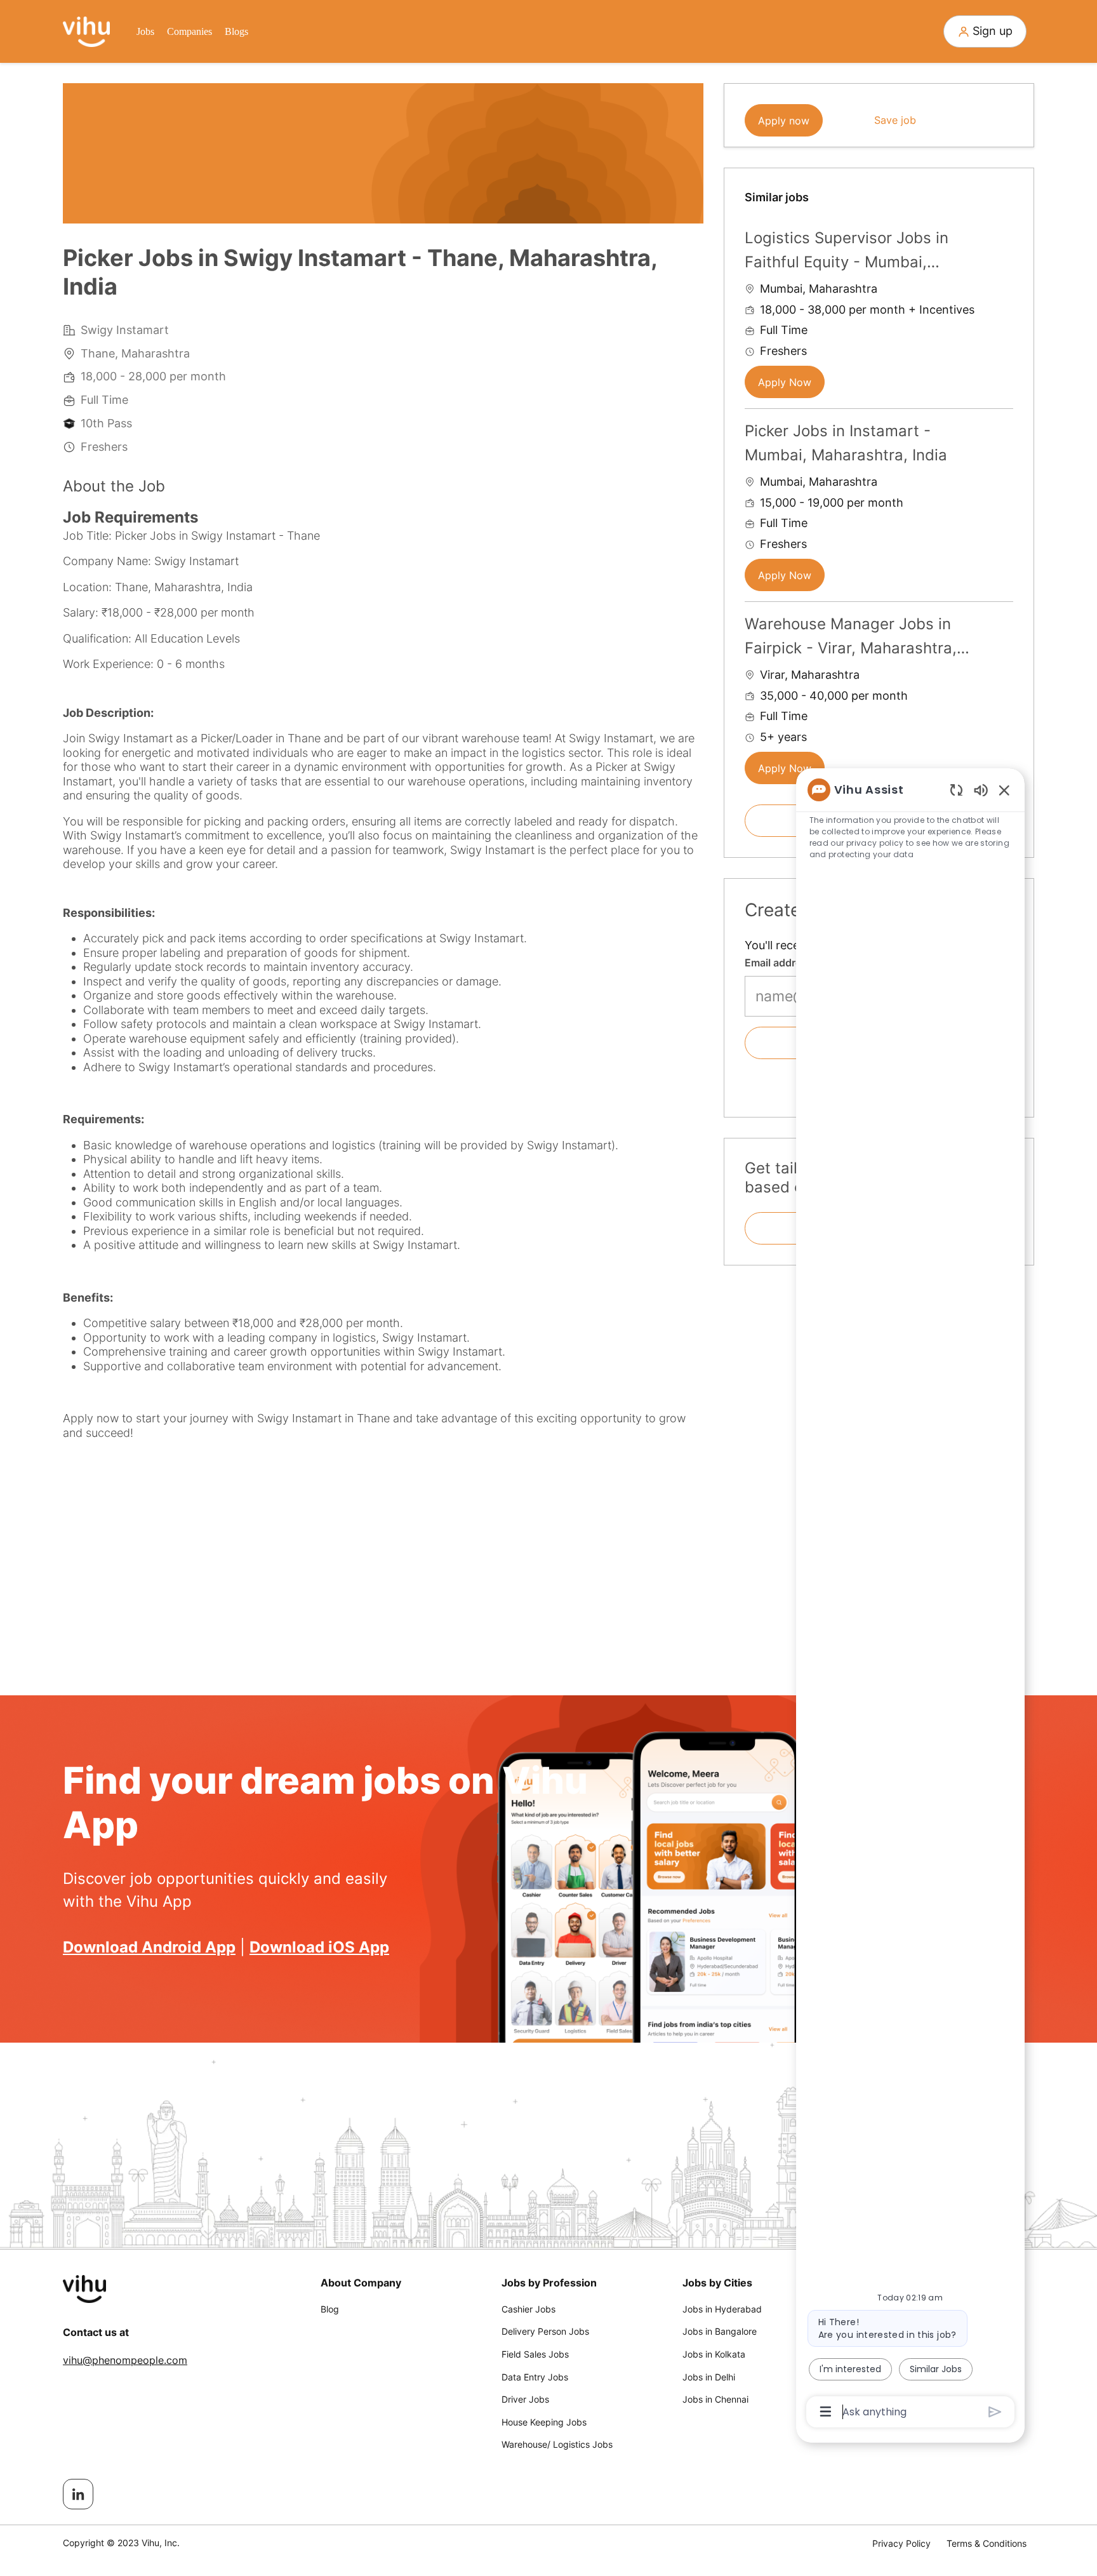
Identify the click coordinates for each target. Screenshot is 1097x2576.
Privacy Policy (901, 2543)
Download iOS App (319, 1947)
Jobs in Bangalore (720, 2331)
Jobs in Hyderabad (722, 2309)
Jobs (145, 31)
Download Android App (149, 1947)
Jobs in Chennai (715, 2399)
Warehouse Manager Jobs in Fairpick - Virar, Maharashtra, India (851, 638)
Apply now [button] (784, 121)
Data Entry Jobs (535, 2377)
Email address (779, 963)
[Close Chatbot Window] (1004, 790)
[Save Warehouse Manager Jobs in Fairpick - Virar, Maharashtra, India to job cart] (1003, 622)
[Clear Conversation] (956, 790)
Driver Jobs (525, 2399)
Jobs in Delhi (709, 2377)
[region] (910, 1600)
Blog (330, 2309)
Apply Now (785, 382)
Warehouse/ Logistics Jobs (557, 2444)
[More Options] (826, 2412)
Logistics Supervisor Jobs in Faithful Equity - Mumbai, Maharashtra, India (847, 252)
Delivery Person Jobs (545, 2331)
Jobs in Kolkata (714, 2354)
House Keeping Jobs (544, 2422)
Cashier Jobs (529, 2309)
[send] (995, 2412)
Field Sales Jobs (535, 2354)
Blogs (236, 31)
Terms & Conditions (987, 2543)
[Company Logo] (86, 30)
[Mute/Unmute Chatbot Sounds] (981, 790)
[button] (985, 31)
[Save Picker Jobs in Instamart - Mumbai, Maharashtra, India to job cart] (1003, 429)
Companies (189, 31)
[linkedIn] (78, 2494)
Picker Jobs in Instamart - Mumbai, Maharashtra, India (846, 443)
